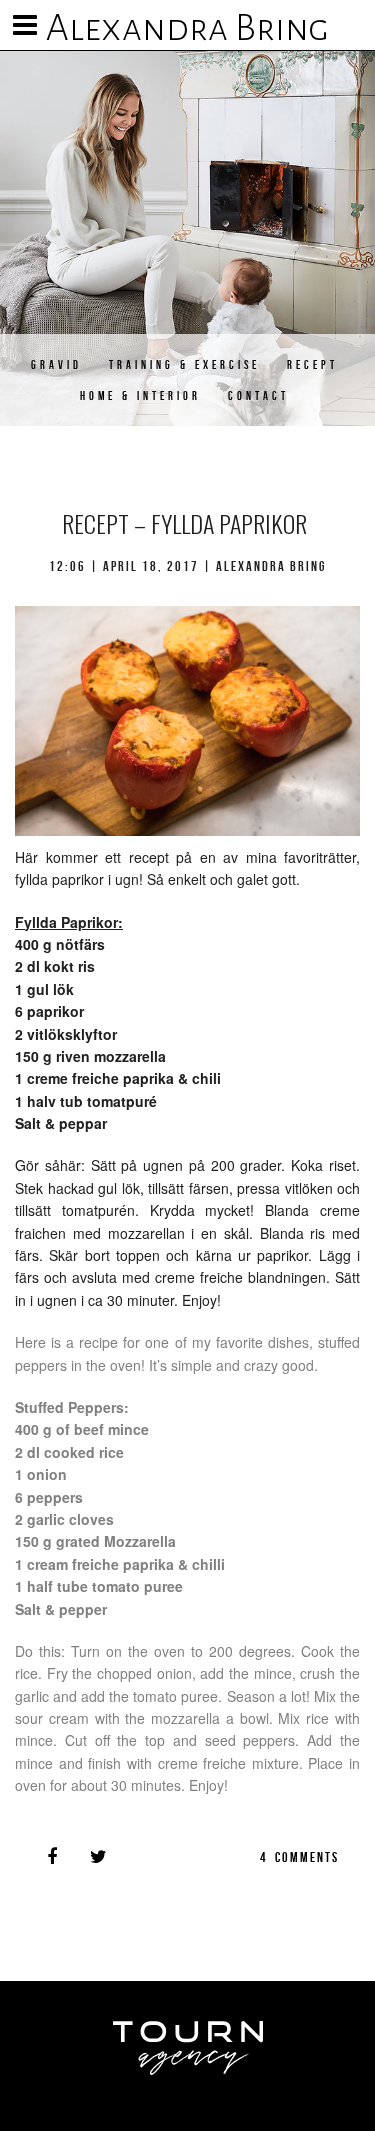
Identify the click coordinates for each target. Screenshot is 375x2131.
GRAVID (56, 364)
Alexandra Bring (187, 28)
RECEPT (312, 364)
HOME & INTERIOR (140, 395)
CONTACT (258, 395)
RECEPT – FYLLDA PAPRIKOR (184, 523)
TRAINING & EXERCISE (184, 364)
